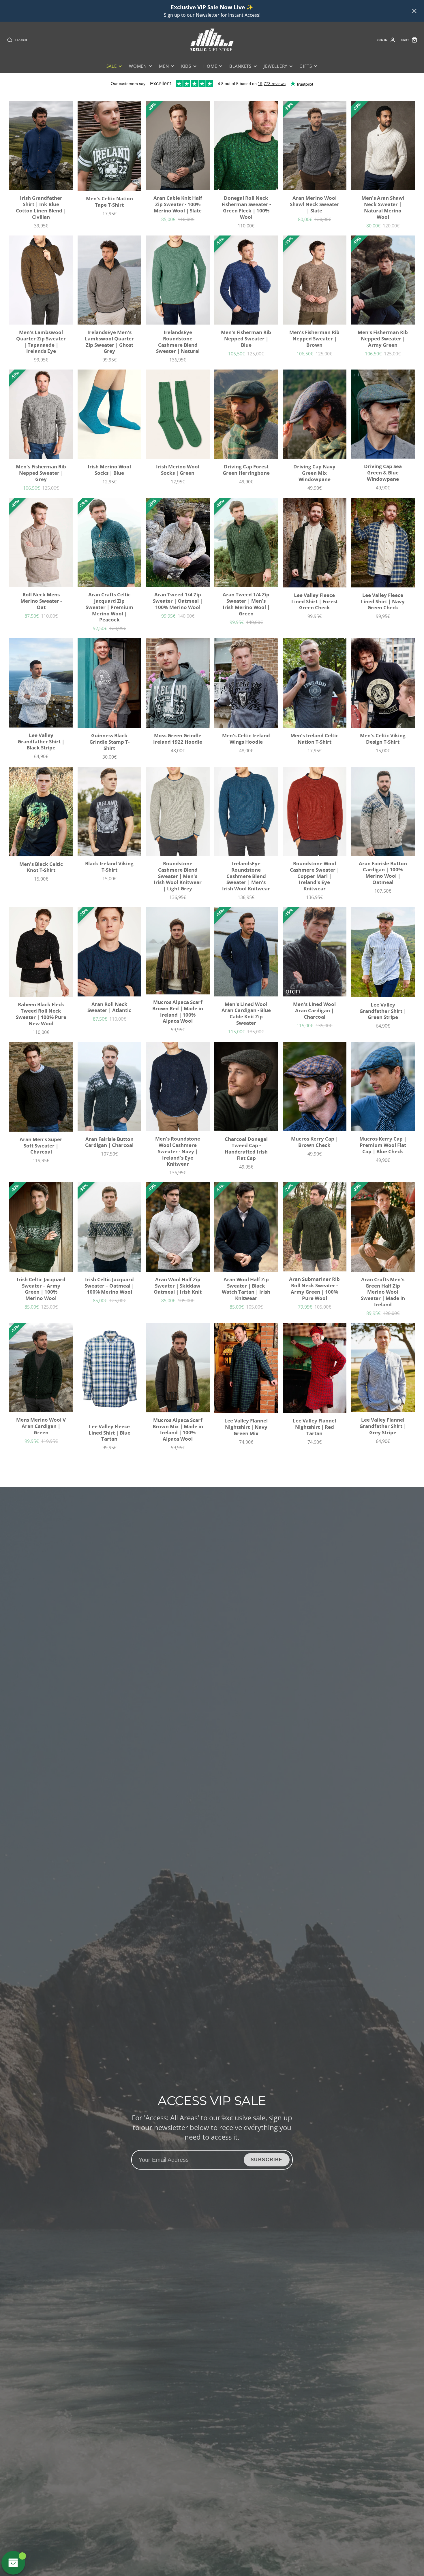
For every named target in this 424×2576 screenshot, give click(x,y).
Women (138, 66)
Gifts (306, 66)
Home (210, 66)
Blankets (240, 66)
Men (164, 66)
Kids (186, 66)
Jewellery (275, 66)
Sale (112, 66)
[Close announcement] (414, 11)
